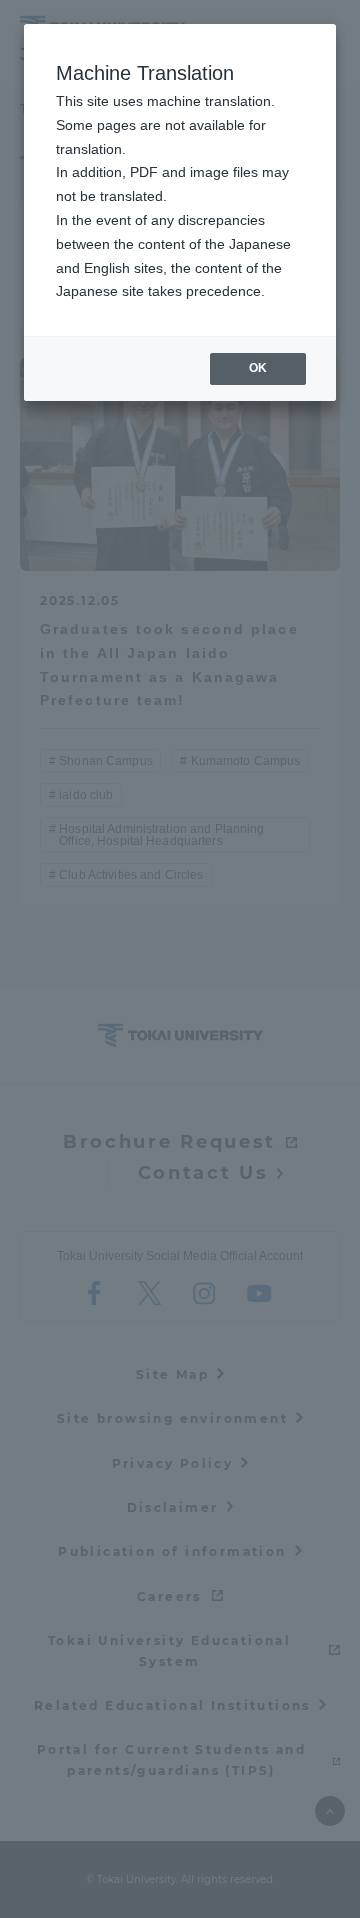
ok (258, 368)
